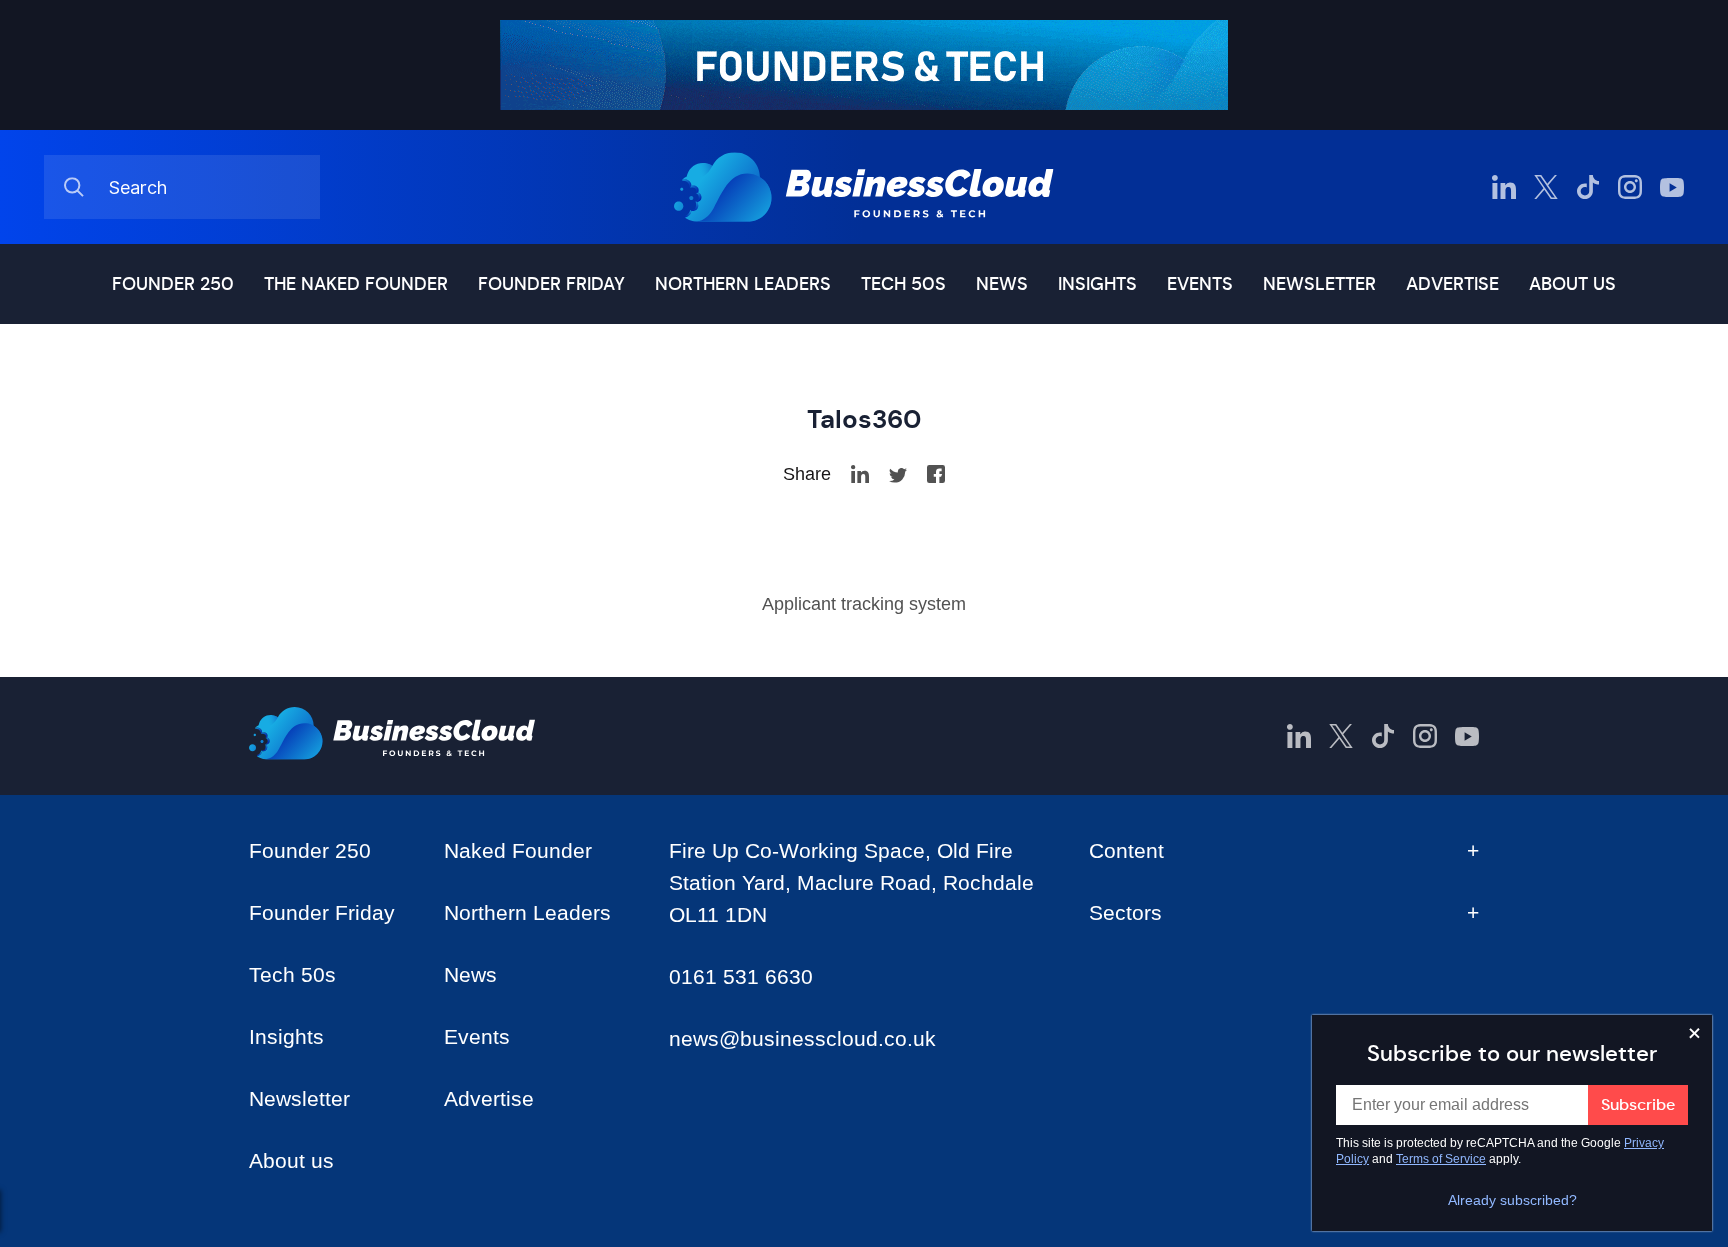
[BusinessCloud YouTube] (1672, 187)
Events (1200, 284)
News (1002, 284)
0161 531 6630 (741, 976)
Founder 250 (173, 284)
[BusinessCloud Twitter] (1546, 187)
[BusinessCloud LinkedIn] (1504, 187)
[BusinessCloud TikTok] (1588, 187)
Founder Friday (551, 284)
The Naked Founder (356, 284)
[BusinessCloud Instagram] (1630, 187)
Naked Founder (518, 850)
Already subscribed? (1512, 1200)
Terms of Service (1441, 1159)
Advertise (1452, 284)
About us (1572, 284)
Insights (1097, 284)
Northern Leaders (743, 284)
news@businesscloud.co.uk (802, 1038)
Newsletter (1319, 284)
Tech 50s (903, 284)
